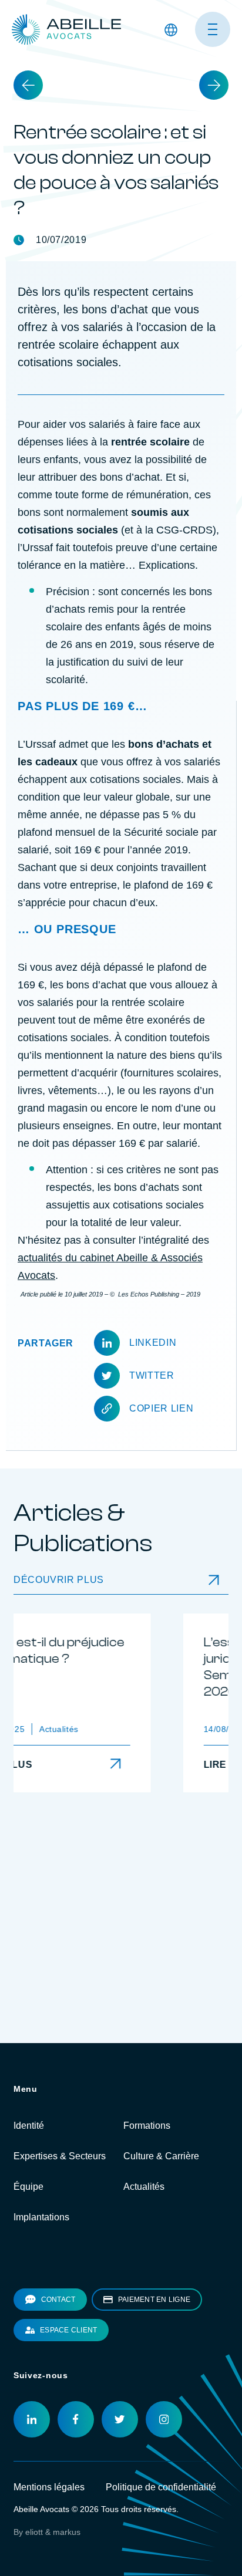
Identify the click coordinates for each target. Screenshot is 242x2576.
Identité (29, 2193)
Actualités (144, 2254)
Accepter (37, 67)
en (169, 132)
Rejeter (91, 67)
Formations (147, 2193)
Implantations (41, 2285)
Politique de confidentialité (161, 2555)
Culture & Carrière (161, 2224)
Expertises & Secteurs (60, 2224)
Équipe (28, 2254)
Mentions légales (49, 2555)
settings (93, 46)
